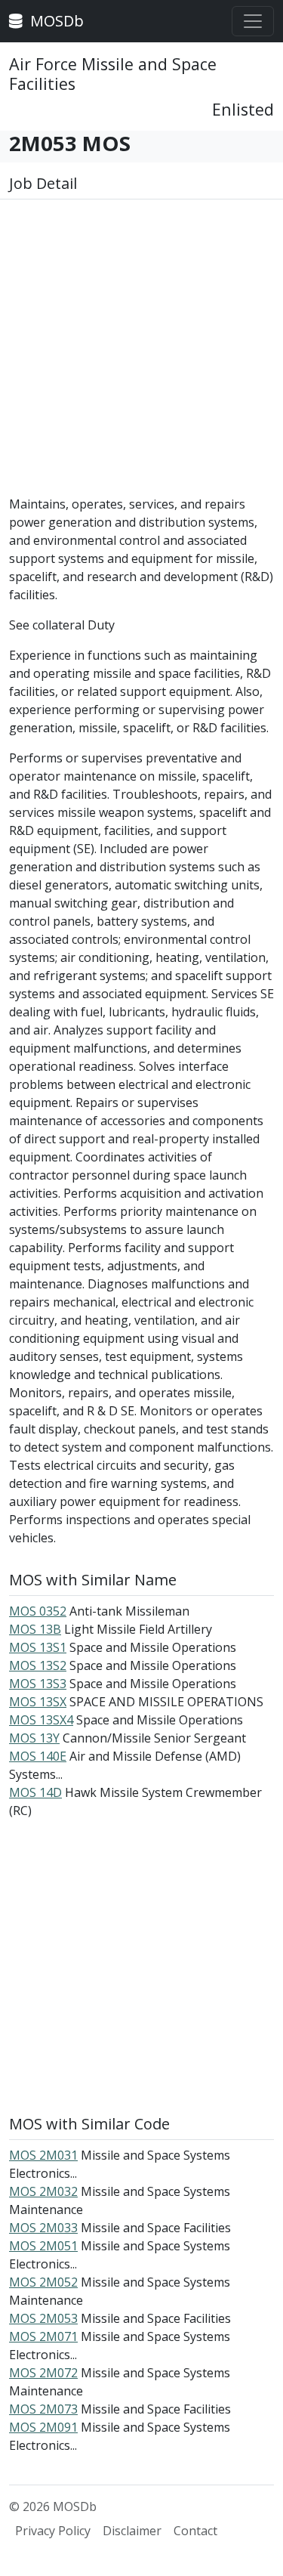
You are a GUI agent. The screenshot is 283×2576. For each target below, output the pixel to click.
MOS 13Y (34, 1738)
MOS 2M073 (43, 2409)
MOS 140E (38, 1756)
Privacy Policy (53, 2531)
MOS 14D (35, 1792)
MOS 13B (35, 1629)
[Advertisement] (141, 353)
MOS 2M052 (43, 2282)
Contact (195, 2531)
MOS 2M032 (43, 2191)
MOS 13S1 (38, 1647)
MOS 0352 (38, 1611)
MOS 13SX (38, 1702)
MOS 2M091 (43, 2427)
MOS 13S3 (38, 1684)
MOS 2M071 (43, 2336)
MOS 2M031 (43, 2155)
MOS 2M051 (43, 2246)
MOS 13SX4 (41, 1720)
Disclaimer (132, 2531)
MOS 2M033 (43, 2228)
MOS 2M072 (43, 2373)
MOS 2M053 (43, 2318)
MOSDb (55, 21)
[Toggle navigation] (253, 21)
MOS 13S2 (38, 1665)
